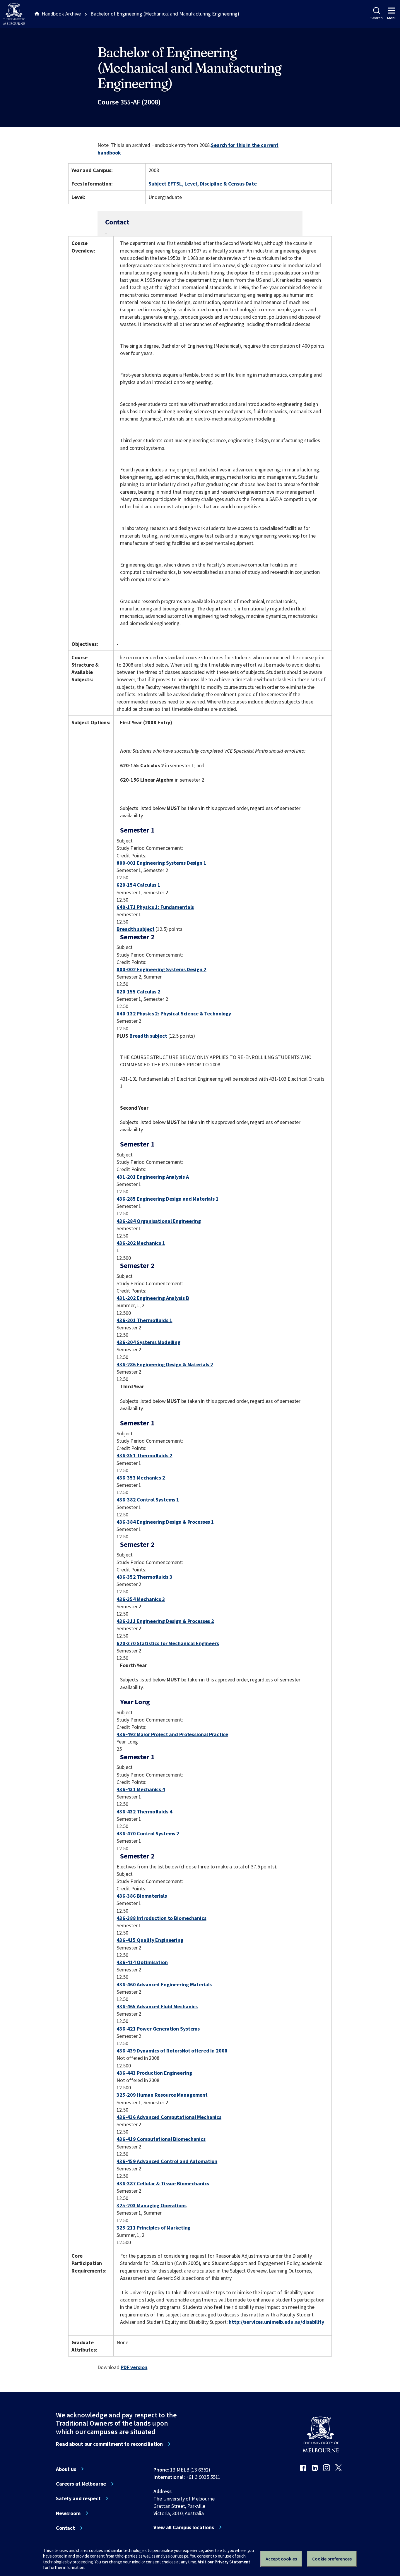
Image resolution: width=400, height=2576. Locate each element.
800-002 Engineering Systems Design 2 (161, 969)
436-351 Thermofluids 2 (144, 1455)
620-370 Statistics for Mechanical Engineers (168, 1643)
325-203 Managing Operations (151, 2205)
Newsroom (68, 2513)
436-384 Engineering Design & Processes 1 (165, 1522)
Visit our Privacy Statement (224, 2562)
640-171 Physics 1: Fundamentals (155, 907)
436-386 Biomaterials (142, 1896)
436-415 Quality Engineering (150, 1940)
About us (66, 2469)
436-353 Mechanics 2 (141, 1478)
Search (376, 18)
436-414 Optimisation (142, 1962)
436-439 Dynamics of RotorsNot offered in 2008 (172, 2051)
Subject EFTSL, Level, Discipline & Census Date (203, 184)
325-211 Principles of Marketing (153, 2228)
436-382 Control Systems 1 (148, 1500)
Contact (65, 2528)
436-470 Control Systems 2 (148, 1833)
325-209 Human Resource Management (162, 2095)
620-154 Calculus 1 (139, 885)
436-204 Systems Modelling (148, 1342)
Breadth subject (135, 929)
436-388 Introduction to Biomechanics (161, 1918)
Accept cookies (281, 2559)
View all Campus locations (184, 2527)
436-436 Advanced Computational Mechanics (169, 2117)
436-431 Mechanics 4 (141, 1789)
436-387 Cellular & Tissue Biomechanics (163, 2183)
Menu (392, 18)
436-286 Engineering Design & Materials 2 (165, 1364)
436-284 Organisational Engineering (159, 1221)
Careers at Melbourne (81, 2484)
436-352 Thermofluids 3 (144, 1577)
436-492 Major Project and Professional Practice (172, 1734)
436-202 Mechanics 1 (141, 1243)
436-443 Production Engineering (154, 2073)
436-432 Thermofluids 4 (144, 1812)
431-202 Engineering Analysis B (153, 1298)
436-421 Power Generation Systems (158, 2029)
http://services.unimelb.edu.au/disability (276, 2322)
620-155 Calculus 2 (139, 992)
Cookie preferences (332, 2559)
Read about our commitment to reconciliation (109, 2444)
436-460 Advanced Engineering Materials (164, 1984)
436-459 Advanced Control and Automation (167, 2161)
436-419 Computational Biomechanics (161, 2139)
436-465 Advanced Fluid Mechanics (157, 2006)
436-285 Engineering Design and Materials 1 (167, 1199)
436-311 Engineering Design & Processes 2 (165, 1621)
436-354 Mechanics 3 (141, 1599)
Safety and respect (78, 2498)
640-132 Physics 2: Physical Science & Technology (174, 1014)
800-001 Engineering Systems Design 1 (161, 863)
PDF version (134, 2367)
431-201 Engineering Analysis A (153, 1177)
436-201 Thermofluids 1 (144, 1320)
